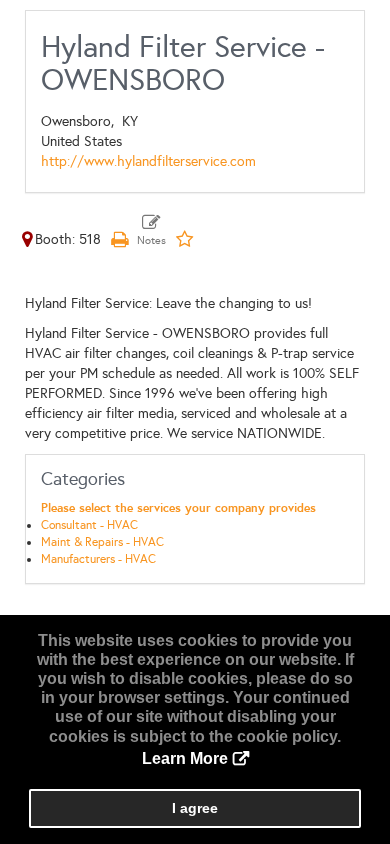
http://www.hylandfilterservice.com (148, 161)
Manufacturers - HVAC (98, 559)
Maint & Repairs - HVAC (102, 542)
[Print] (119, 239)
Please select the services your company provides (178, 508)
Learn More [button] (185, 758)
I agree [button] (195, 808)
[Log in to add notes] (151, 231)
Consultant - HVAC (89, 525)
